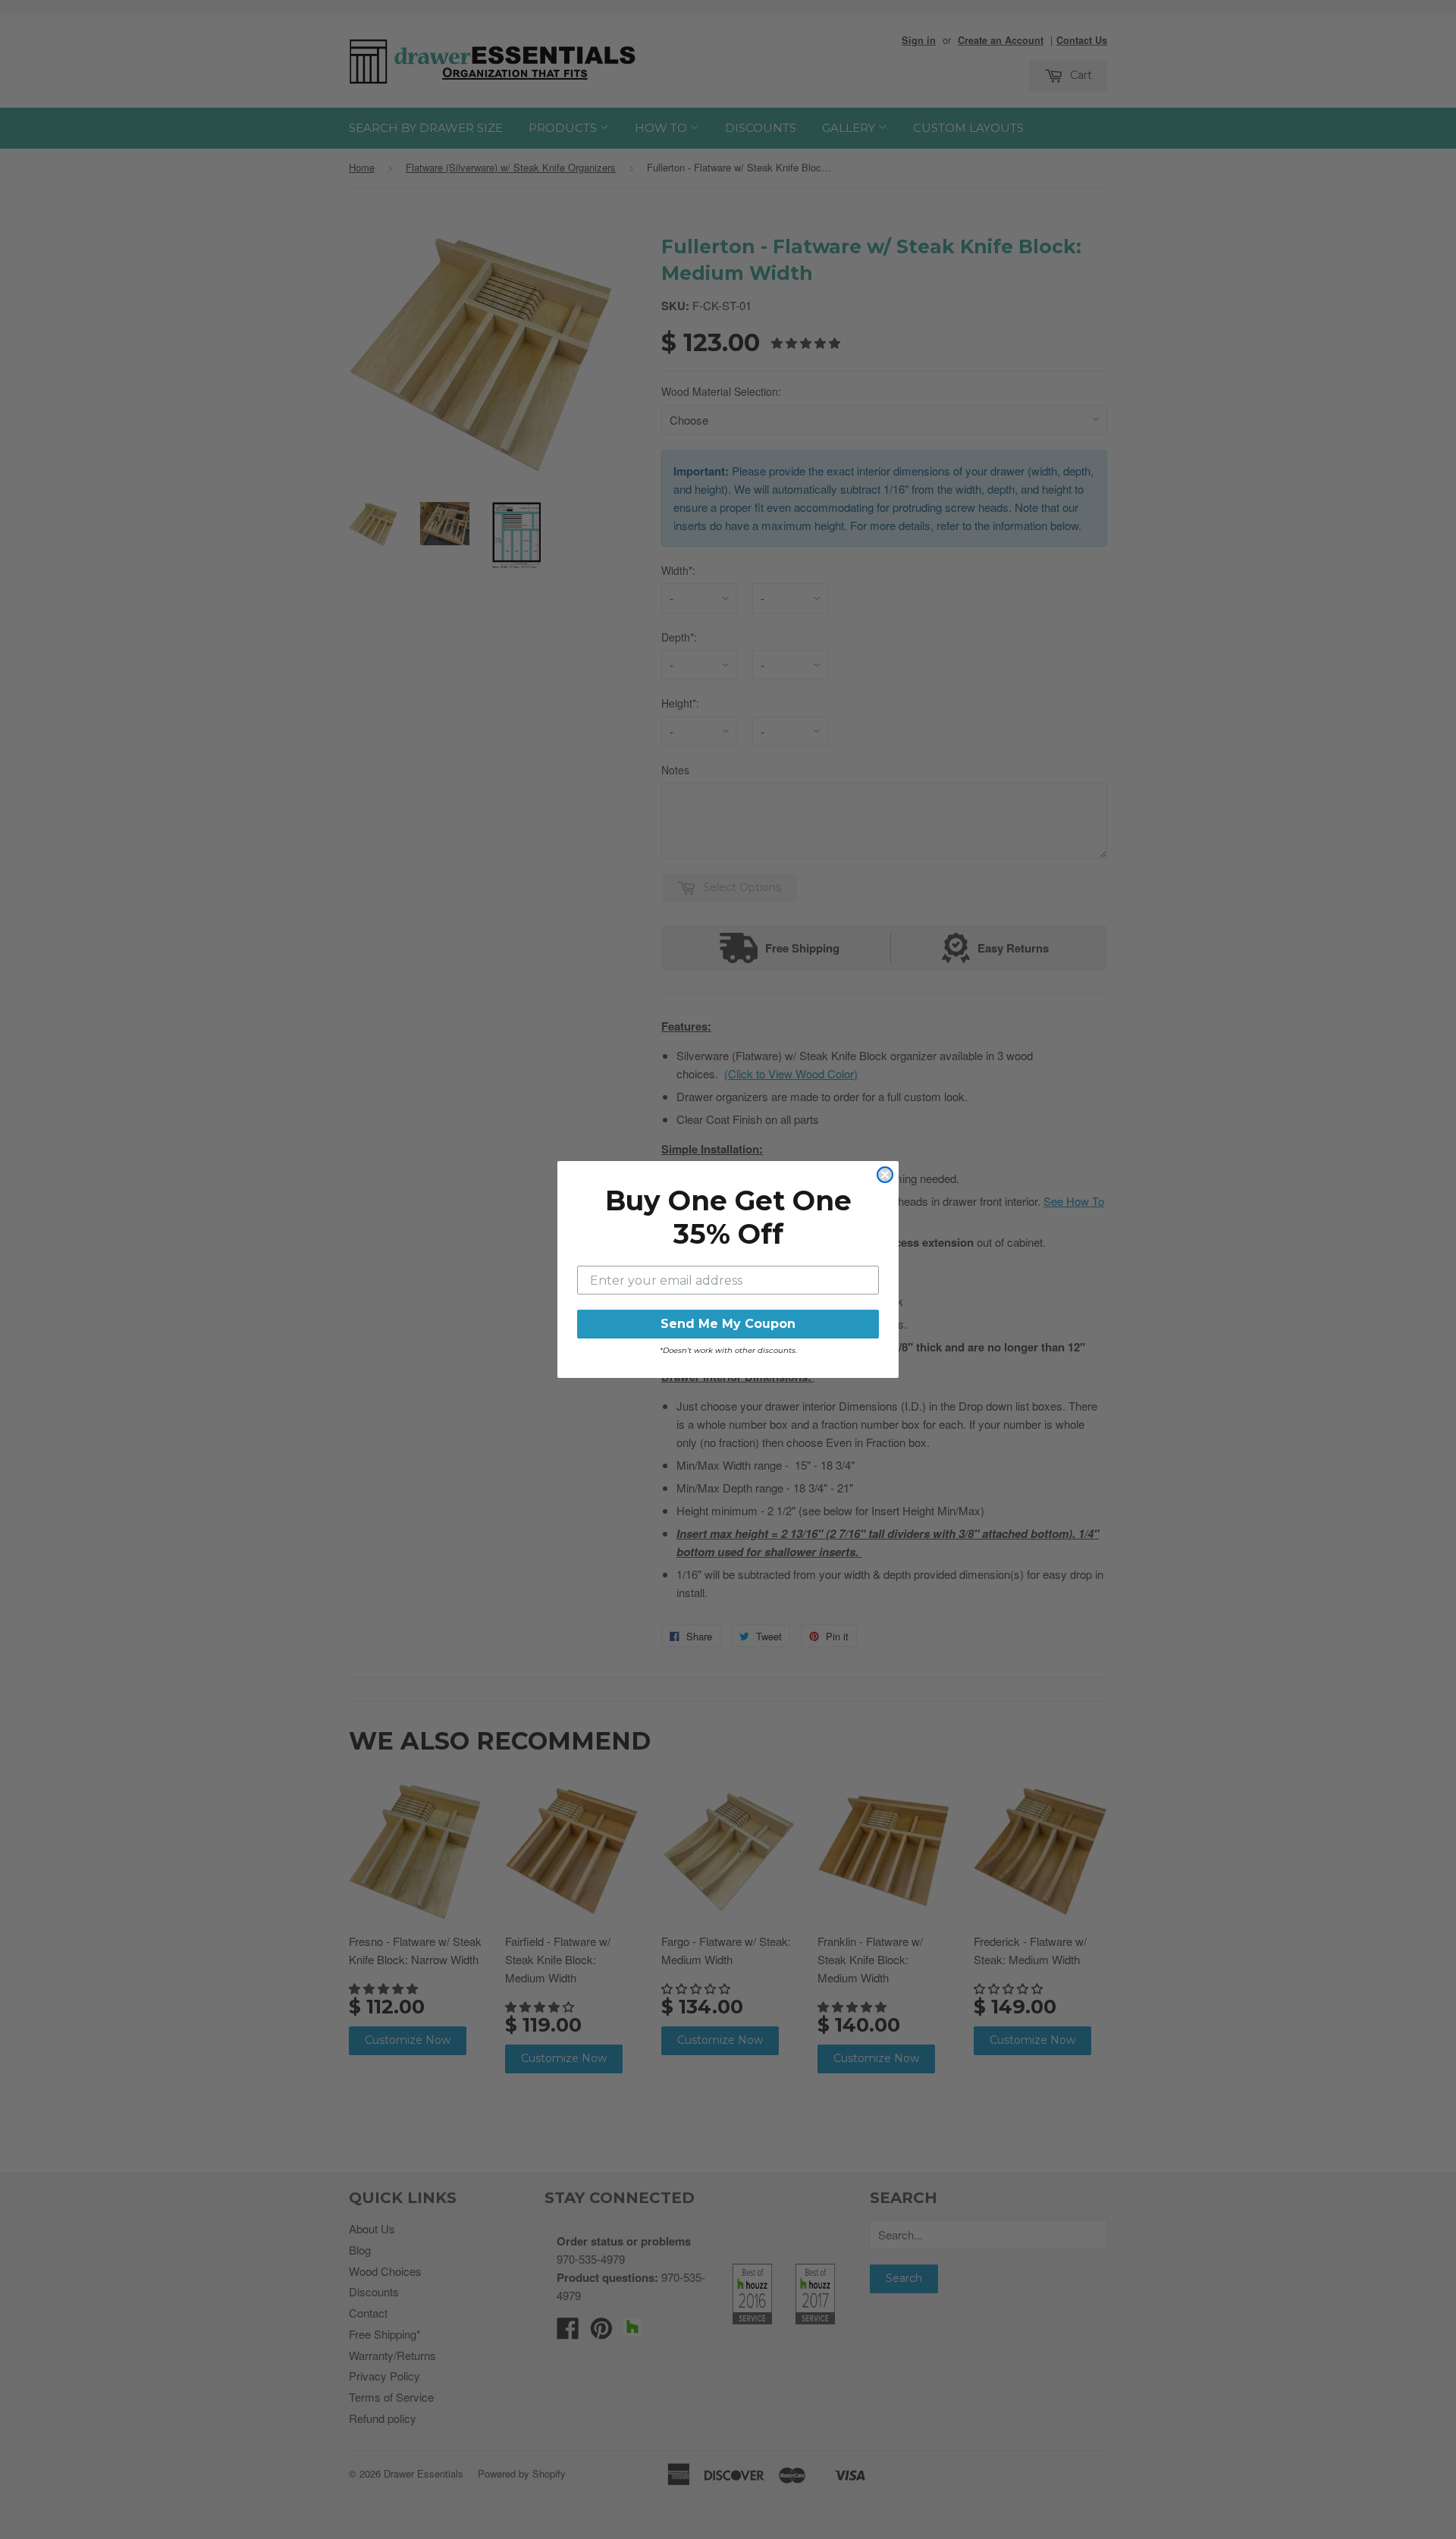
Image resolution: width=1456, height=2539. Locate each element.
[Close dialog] (885, 1175)
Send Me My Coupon (728, 1324)
